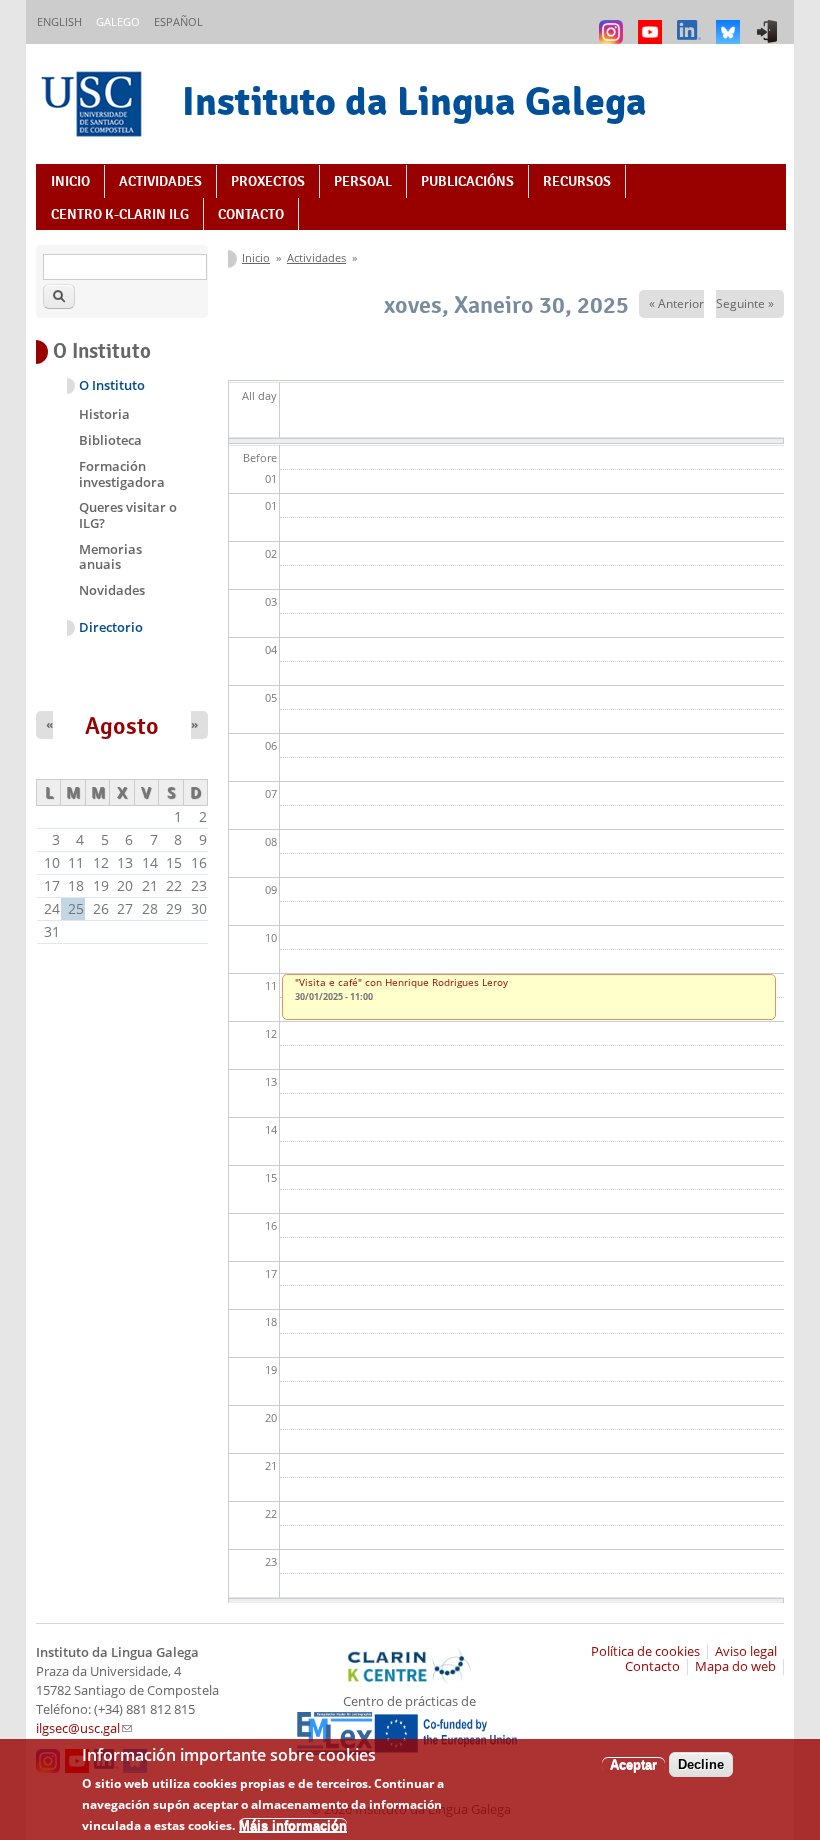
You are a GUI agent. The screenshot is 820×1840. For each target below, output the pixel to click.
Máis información (293, 1825)
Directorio (111, 627)
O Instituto (112, 385)
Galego (118, 21)
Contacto (251, 214)
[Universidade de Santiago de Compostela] (94, 106)
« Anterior (676, 303)
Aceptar (633, 1764)
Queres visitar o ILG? (128, 515)
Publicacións (467, 181)
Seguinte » (745, 303)
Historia (104, 414)
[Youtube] (652, 22)
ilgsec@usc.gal (84, 1728)
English (59, 21)
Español (178, 21)
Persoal (363, 181)
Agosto (122, 726)
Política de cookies (645, 1651)
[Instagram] (613, 22)
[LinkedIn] (691, 22)
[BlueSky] (730, 22)
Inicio (70, 181)
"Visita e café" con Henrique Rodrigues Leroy (401, 982)
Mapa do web (735, 1666)
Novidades (112, 590)
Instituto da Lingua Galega (414, 101)
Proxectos (268, 181)
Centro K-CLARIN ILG (120, 214)
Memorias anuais (110, 557)
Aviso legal (746, 1651)
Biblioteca (110, 440)
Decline (701, 1764)
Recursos (577, 181)
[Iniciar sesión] (769, 22)
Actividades (160, 181)
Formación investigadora (122, 474)
